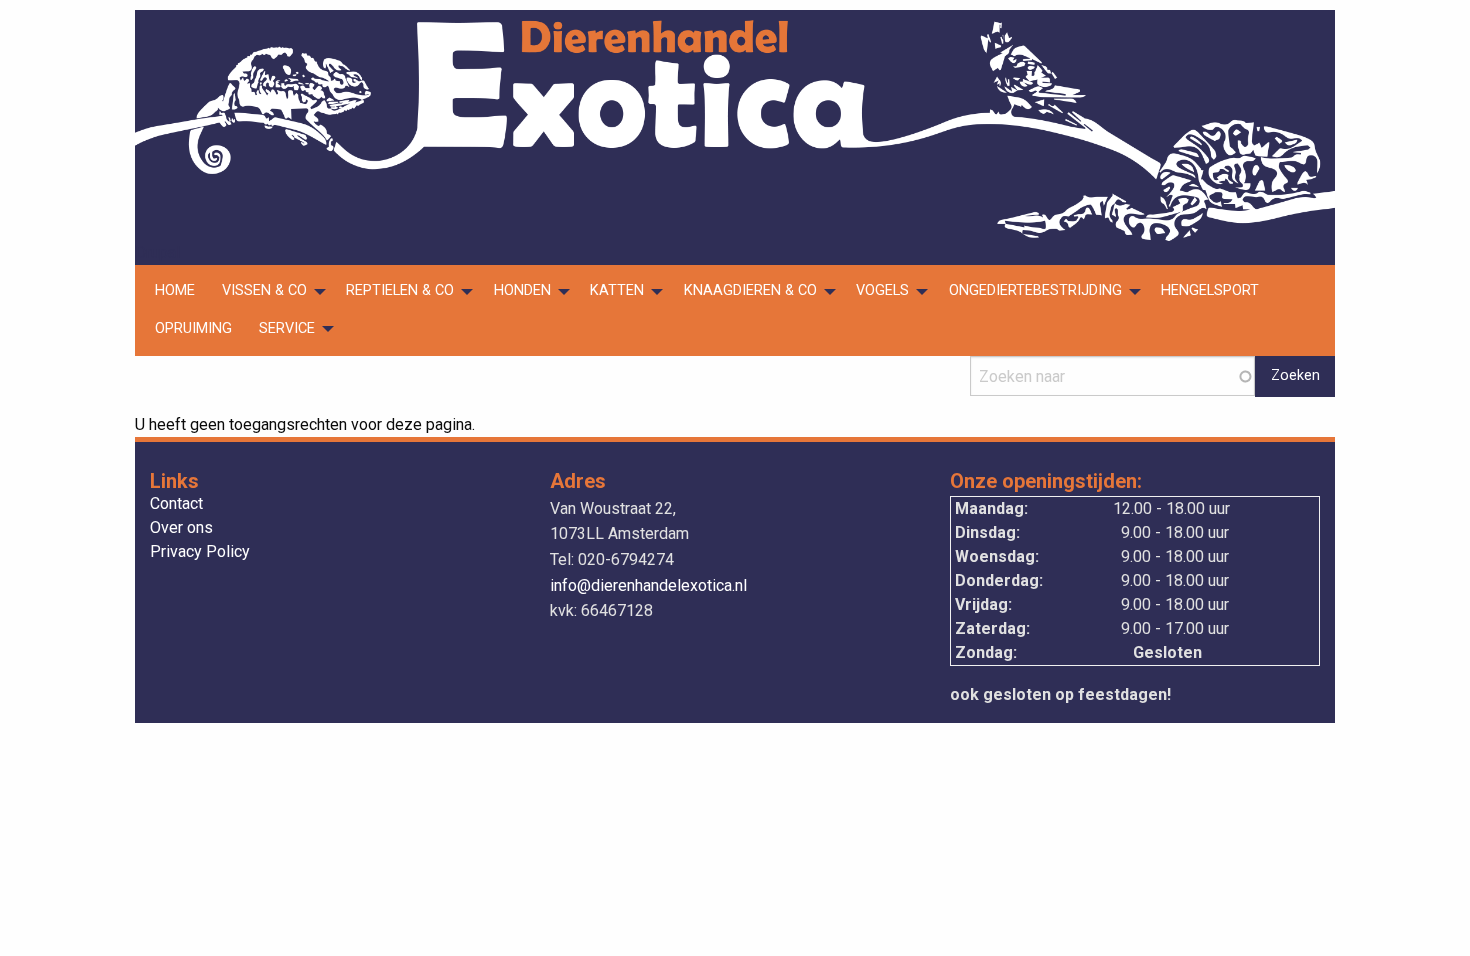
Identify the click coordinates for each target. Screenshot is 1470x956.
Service (287, 328)
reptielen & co (400, 290)
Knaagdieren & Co (750, 290)
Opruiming (193, 328)
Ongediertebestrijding (1035, 290)
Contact (176, 504)
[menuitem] (174, 292)
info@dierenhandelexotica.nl (648, 585)
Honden (522, 290)
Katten (617, 290)
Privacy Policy (200, 552)
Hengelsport (1210, 290)
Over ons (181, 528)
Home (175, 290)
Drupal (157, 252)
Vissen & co (264, 290)
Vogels (882, 290)
